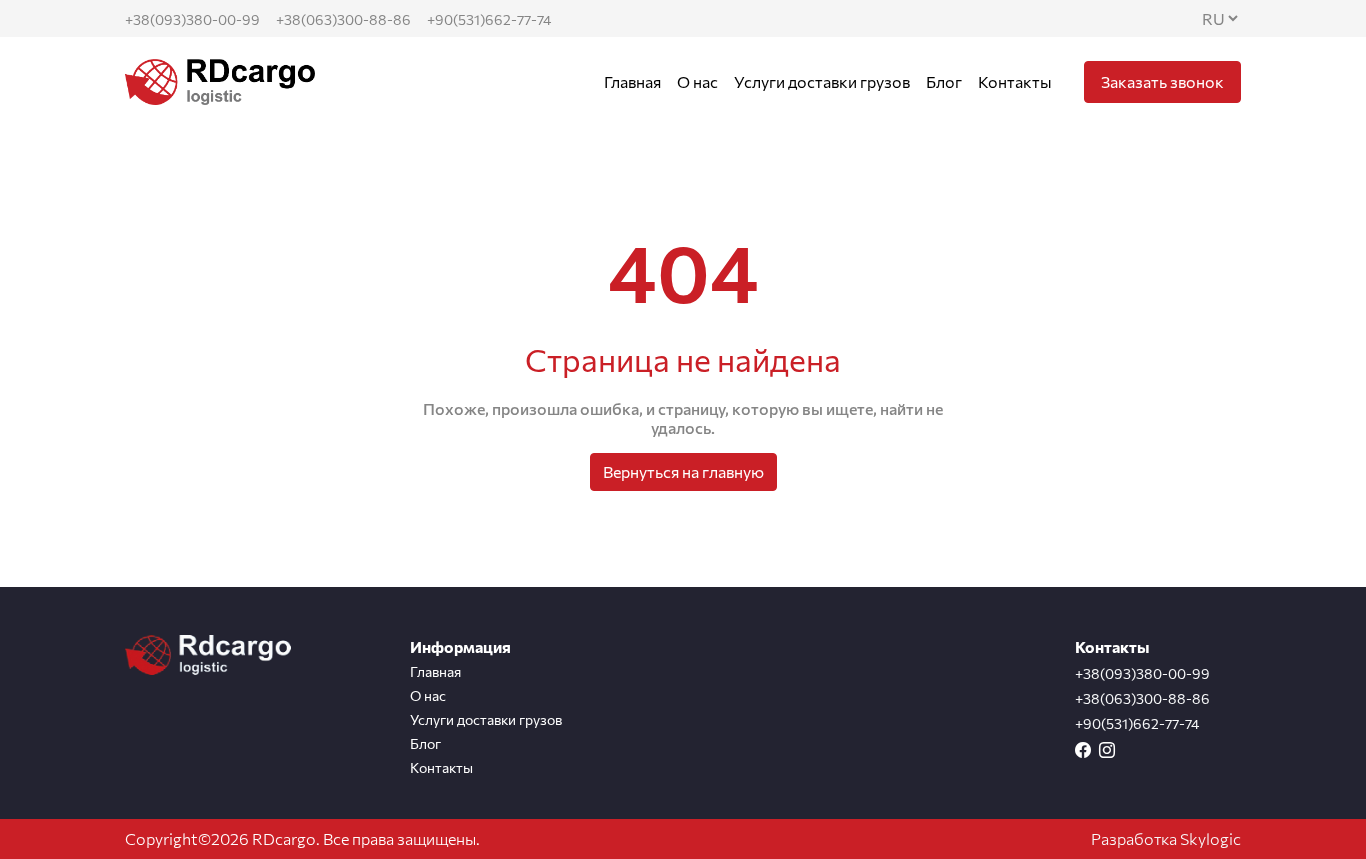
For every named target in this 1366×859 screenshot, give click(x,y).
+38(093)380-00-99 (192, 19)
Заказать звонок (1162, 81)
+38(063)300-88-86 (343, 19)
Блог (944, 81)
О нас (697, 81)
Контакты (1015, 81)
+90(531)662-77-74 (489, 19)
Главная (632, 81)
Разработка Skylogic (1166, 838)
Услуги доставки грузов (822, 81)
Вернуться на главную (683, 471)
